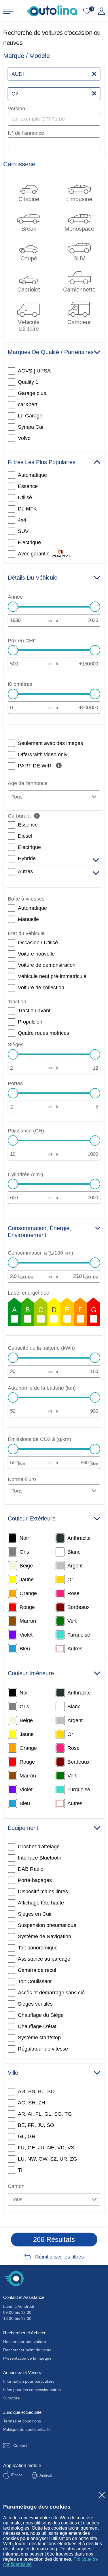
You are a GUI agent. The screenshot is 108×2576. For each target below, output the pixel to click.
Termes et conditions (22, 2421)
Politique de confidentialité (27, 2429)
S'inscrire (12, 2398)
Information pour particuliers (29, 2381)
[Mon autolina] (102, 11)
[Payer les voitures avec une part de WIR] (59, 765)
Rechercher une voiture (25, 2342)
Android (46, 2475)
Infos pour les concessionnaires (32, 2390)
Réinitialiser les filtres (59, 2257)
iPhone (17, 2475)
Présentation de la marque (27, 2358)
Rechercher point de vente (27, 2350)
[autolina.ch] (52, 11)
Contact (20, 2446)
